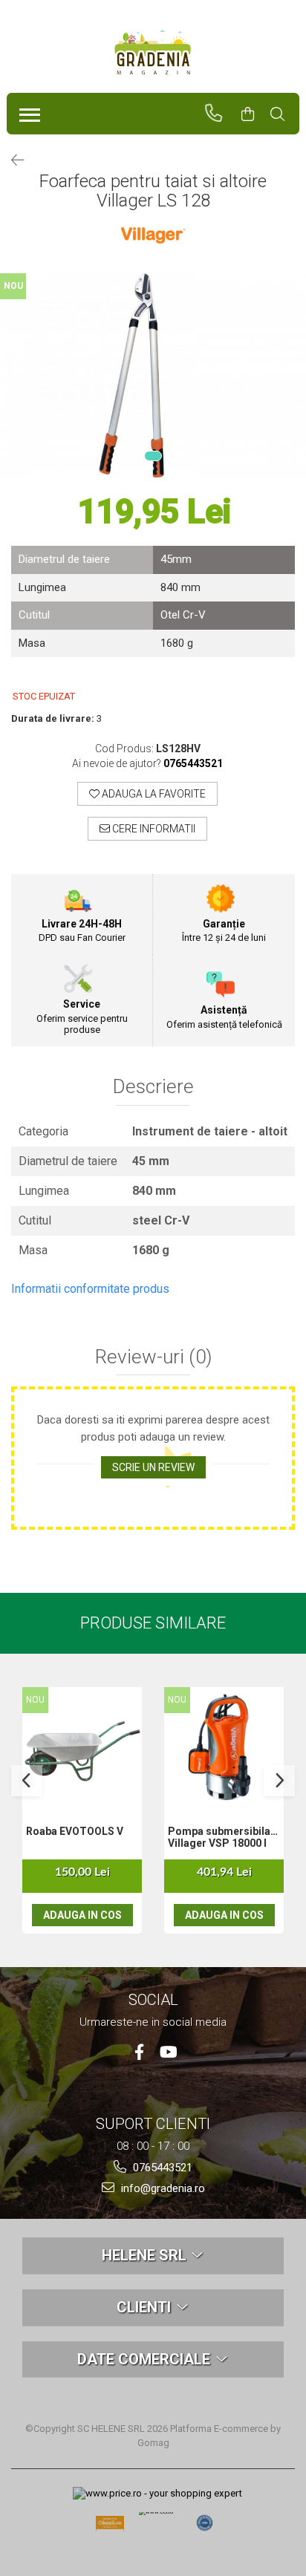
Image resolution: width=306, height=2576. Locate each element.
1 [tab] (153, 456)
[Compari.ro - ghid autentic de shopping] (205, 2523)
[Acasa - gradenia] (153, 53)
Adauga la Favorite (153, 794)
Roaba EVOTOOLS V (75, 1831)
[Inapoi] (11, 160)
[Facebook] (139, 2052)
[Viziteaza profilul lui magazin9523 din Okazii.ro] (110, 2527)
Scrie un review (153, 1467)
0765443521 (161, 2168)
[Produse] (26, 111)
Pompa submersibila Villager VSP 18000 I (219, 1837)
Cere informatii (153, 829)
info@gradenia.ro (162, 2188)
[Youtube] (167, 2052)
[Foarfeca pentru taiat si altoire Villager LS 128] (153, 375)
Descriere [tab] (153, 1087)
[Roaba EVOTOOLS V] (82, 1747)
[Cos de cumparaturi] (254, 114)
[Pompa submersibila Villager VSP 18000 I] (224, 1747)
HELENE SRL (146, 2255)
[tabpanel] (153, 375)
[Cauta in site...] (284, 114)
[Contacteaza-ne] (220, 114)
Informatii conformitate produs (90, 1289)
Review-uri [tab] (153, 1357)
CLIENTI (146, 2307)
